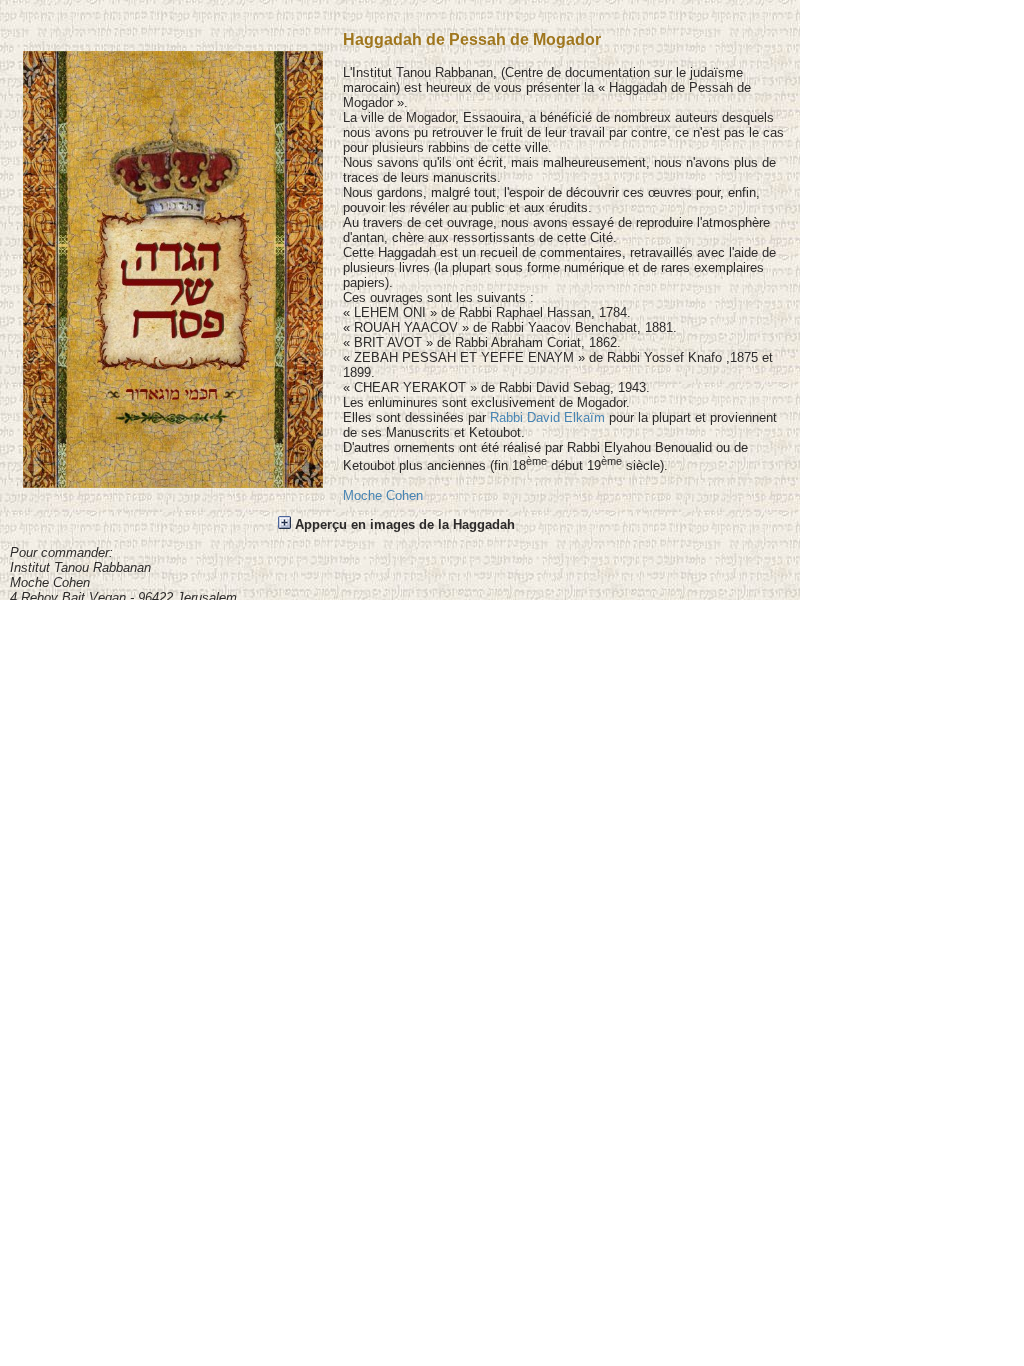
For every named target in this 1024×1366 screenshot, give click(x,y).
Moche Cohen (383, 495)
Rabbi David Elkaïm (547, 417)
